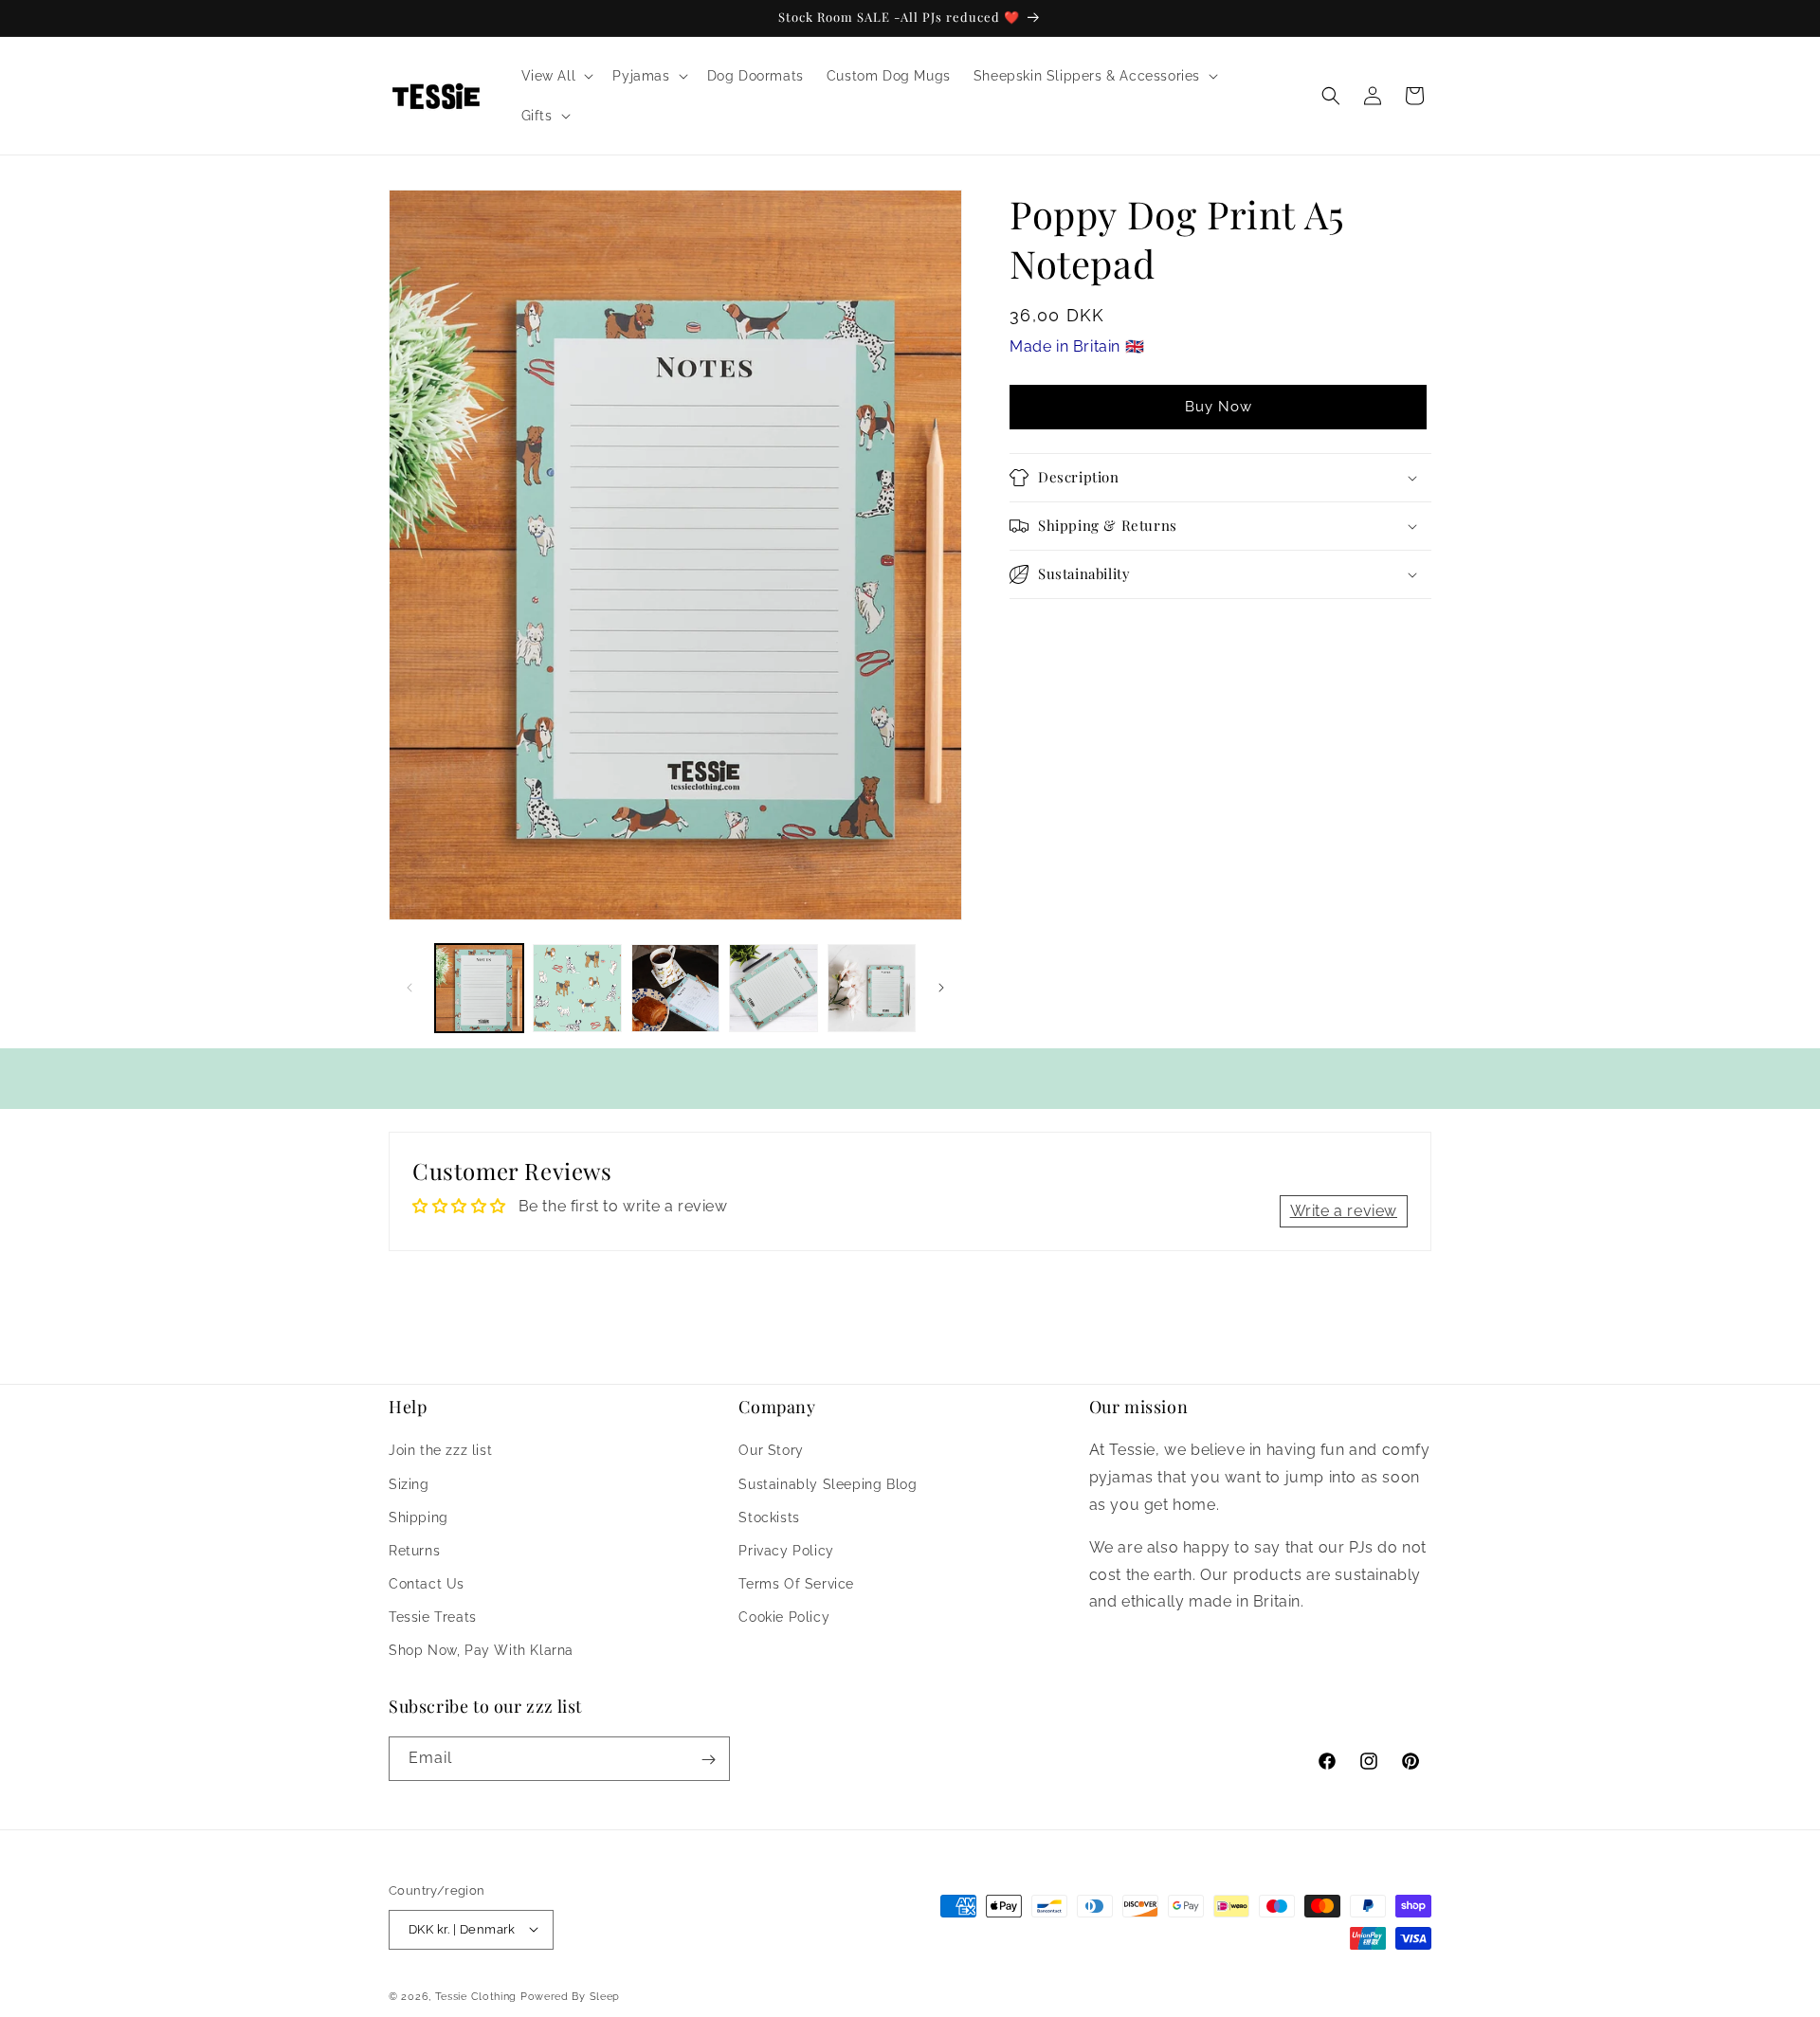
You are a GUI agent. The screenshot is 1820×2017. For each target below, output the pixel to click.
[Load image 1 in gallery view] (479, 988)
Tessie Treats (433, 1617)
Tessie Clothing (476, 1996)
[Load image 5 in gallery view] (872, 988)
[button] (556, 76)
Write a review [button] (1344, 1211)
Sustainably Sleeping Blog (828, 1483)
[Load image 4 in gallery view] (773, 988)
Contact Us (427, 1584)
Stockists (769, 1517)
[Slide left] (409, 988)
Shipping (419, 1517)
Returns (414, 1551)
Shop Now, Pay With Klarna (481, 1650)
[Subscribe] (708, 1760)
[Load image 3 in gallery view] (675, 988)
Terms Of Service (796, 1584)
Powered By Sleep (570, 1996)
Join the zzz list (440, 1450)
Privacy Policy (786, 1551)
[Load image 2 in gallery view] (577, 988)
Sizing (409, 1483)
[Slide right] (941, 988)
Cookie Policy (784, 1617)
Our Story (771, 1450)
